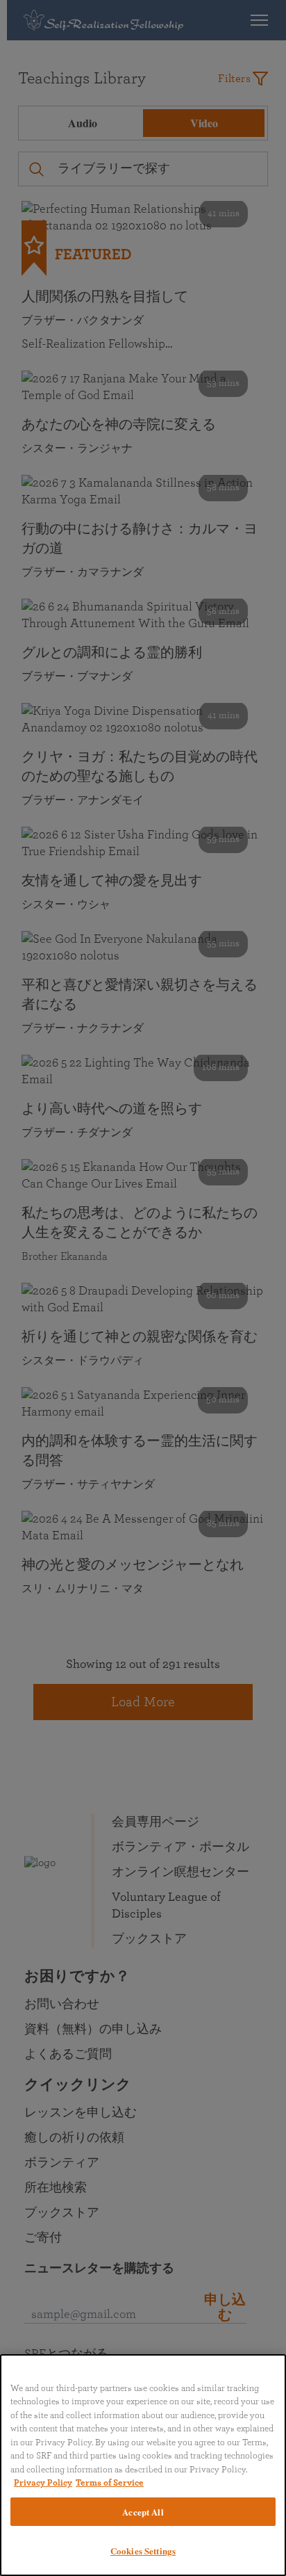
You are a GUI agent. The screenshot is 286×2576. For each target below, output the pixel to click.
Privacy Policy (43, 2483)
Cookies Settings (143, 2551)
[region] (143, 2465)
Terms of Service (110, 2483)
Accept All (143, 2512)
